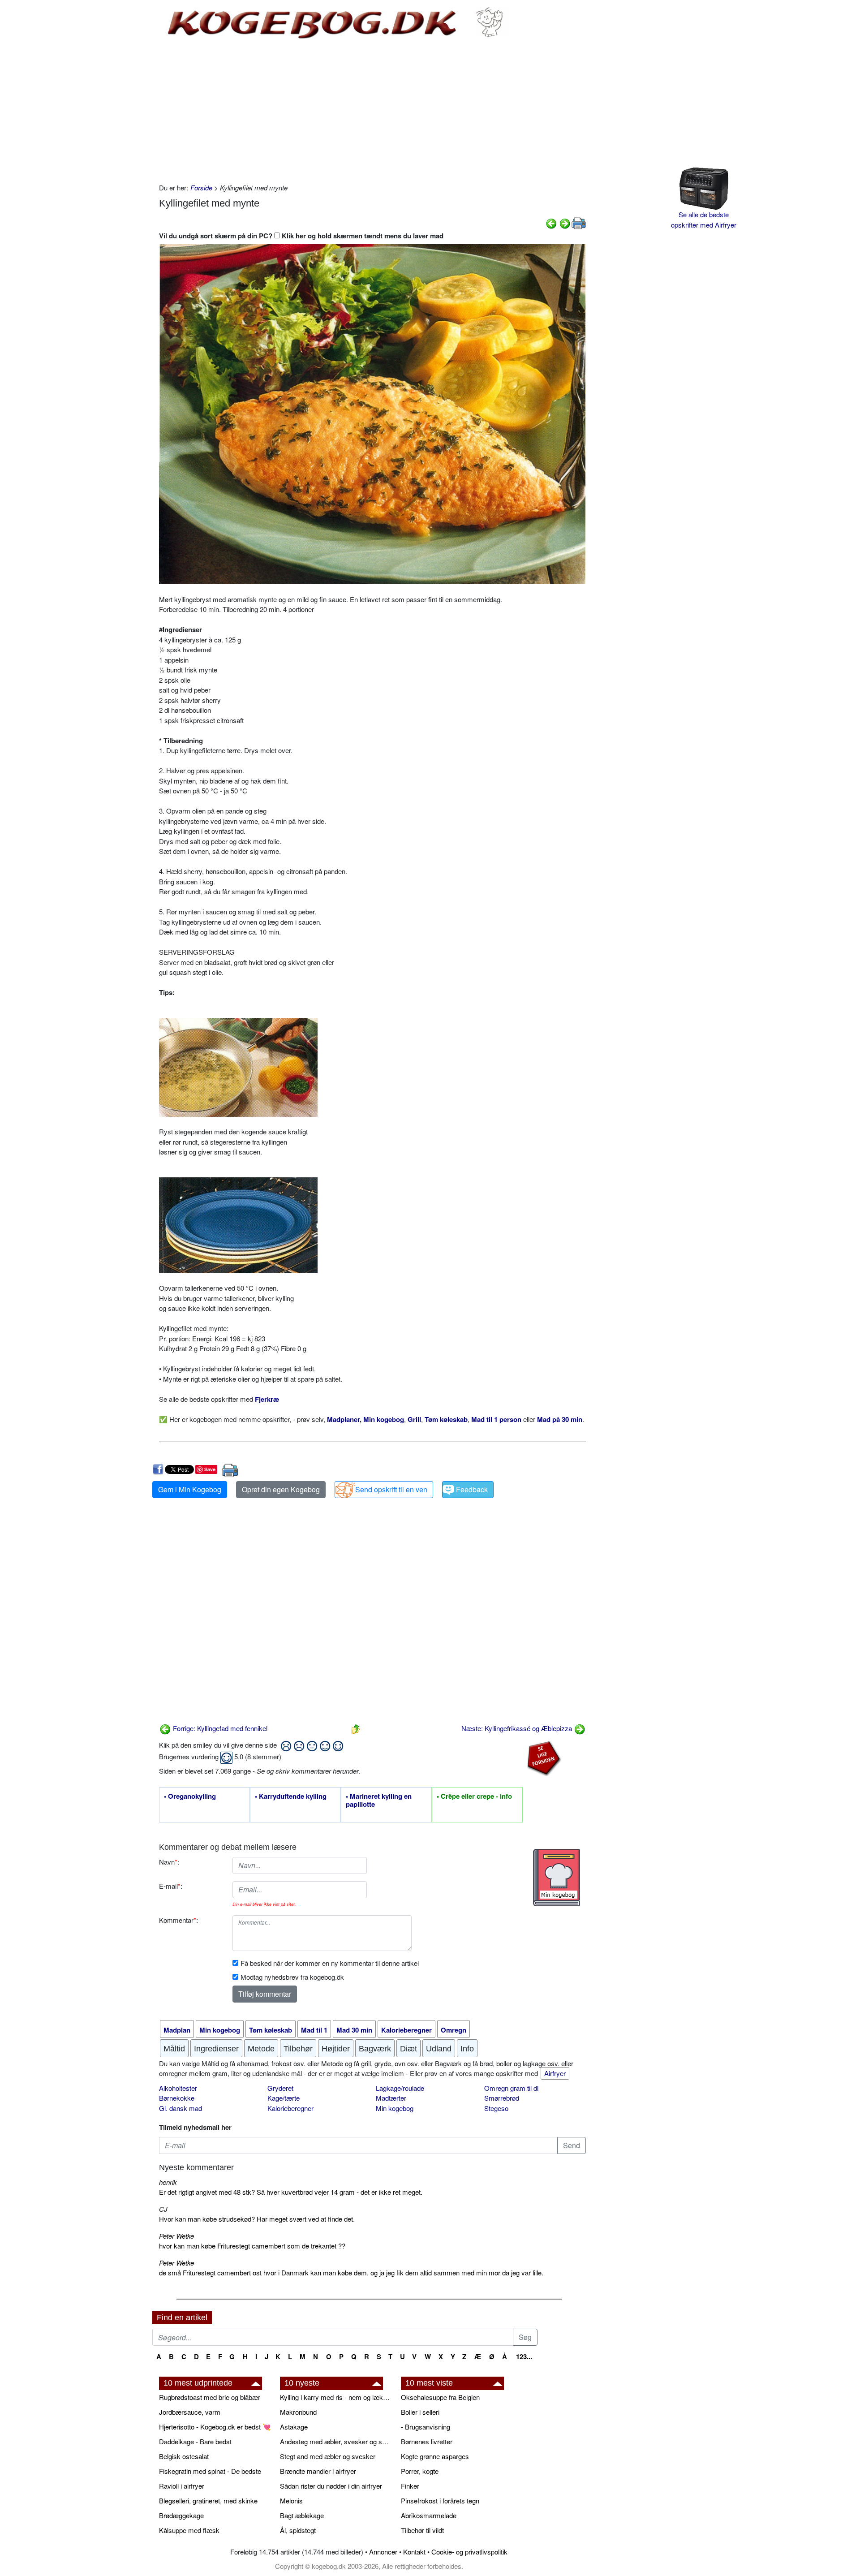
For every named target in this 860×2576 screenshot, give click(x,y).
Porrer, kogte (420, 2471)
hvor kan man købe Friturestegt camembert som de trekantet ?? (252, 2246)
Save (210, 1469)
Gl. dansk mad (181, 2108)
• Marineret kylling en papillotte (379, 1801)
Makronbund (298, 2412)
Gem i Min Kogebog (190, 1489)
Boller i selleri (420, 2412)
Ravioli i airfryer (182, 2486)
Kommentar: (178, 1920)
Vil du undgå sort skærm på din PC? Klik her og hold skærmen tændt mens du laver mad (301, 236)
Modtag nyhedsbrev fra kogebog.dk (292, 1977)
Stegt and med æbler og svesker (328, 2456)
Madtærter (391, 2098)
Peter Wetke (176, 2236)
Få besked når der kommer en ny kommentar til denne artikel (330, 1963)
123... (524, 2356)
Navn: (169, 1862)
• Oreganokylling (190, 1796)
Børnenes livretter (427, 2441)
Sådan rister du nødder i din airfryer (331, 2486)
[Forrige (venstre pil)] (551, 222)
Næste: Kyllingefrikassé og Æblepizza (518, 1728)
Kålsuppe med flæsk (189, 2530)
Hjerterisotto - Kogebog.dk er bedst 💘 (215, 2427)
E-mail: (171, 1886)
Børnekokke (177, 2098)
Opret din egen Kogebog (281, 1489)
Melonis (291, 2501)
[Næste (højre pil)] (565, 222)
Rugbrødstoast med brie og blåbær (210, 2397)
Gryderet (280, 2088)
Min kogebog (395, 2108)
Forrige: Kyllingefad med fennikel (219, 1728)
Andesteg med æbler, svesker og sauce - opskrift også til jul (336, 2441)
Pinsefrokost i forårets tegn (440, 2501)
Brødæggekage (181, 2515)
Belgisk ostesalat (184, 2456)
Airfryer (555, 2073)
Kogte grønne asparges (435, 2456)
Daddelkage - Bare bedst (195, 2441)
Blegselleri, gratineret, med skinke (208, 2501)
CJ (163, 2209)
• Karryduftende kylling (291, 1796)
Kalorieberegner (290, 2108)
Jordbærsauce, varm (190, 2412)
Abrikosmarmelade (429, 2515)
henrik (168, 2182)
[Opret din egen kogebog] (557, 1878)
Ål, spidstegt (298, 2530)
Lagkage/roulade (400, 2088)
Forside (201, 187)
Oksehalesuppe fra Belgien (440, 2397)
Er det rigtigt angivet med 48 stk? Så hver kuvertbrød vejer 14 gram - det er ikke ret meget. (291, 2192)
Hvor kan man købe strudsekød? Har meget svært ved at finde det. (257, 2219)
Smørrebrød (502, 2098)
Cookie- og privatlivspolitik (469, 2552)
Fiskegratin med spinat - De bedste (210, 2471)
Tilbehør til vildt (422, 2530)
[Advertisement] (372, 111)
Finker (410, 2486)
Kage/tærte (284, 2098)
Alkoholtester (178, 2088)
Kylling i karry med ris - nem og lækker (336, 2397)
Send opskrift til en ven (391, 1489)
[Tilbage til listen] (356, 1728)
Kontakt (414, 2552)
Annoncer (383, 2552)
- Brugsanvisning (426, 2427)
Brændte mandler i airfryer (318, 2471)
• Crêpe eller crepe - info (474, 1796)
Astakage (294, 2427)
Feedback (472, 1489)
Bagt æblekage (302, 2515)
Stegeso (496, 2108)
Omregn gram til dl (511, 2088)
